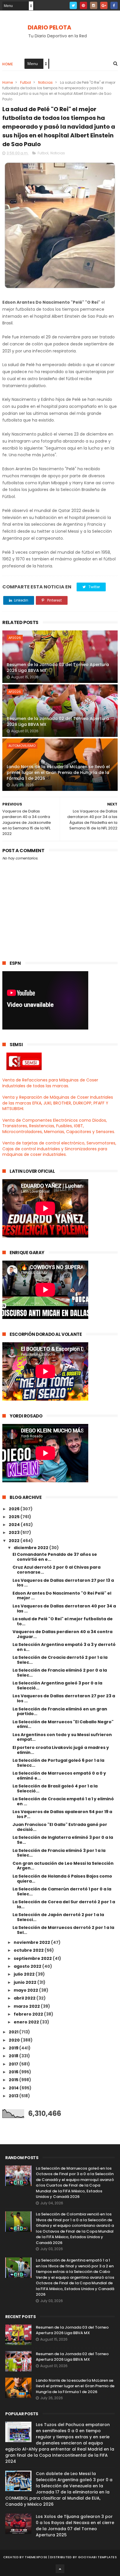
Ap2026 (15, 638)
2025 (15, 1517)
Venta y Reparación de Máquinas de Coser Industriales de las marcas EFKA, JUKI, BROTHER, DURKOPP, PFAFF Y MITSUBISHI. (58, 1103)
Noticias (45, 82)
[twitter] (73, 5)
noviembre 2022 (32, 1942)
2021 (14, 2032)
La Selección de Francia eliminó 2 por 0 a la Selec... (60, 1673)
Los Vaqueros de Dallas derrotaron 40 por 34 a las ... (64, 1608)
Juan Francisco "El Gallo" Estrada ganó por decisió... (60, 1827)
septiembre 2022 (33, 1958)
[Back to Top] (60, 2569)
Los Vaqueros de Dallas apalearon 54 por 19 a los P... (62, 1814)
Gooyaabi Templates (97, 2557)
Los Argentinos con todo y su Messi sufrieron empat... (62, 1737)
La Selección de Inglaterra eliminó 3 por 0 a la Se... (63, 1840)
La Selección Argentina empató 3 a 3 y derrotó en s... (64, 1647)
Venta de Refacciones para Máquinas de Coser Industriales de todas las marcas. (50, 1083)
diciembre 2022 (31, 1548)
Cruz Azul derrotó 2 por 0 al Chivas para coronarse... (57, 1570)
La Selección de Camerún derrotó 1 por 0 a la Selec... (62, 1891)
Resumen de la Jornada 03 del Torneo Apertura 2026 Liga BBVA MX (58, 667)
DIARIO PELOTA (50, 27)
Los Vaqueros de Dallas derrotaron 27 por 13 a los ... (63, 1583)
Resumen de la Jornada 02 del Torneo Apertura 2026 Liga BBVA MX (58, 721)
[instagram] (94, 5)
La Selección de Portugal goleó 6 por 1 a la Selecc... (58, 1763)
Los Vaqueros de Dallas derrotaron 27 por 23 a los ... (64, 1698)
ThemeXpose (36, 2557)
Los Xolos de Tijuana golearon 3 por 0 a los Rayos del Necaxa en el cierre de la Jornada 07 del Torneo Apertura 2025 (75, 2526)
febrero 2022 (29, 2014)
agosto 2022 (28, 1966)
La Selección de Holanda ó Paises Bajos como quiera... (62, 1879)
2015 (14, 2080)
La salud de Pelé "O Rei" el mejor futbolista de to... (63, 1621)
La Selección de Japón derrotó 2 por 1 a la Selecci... (58, 1917)
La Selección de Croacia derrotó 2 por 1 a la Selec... (60, 1660)
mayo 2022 (26, 1990)
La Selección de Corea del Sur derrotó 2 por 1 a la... (64, 1904)
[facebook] (114, 5)
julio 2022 (25, 1974)
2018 (14, 2056)
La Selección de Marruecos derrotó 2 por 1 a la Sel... (63, 1930)
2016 (14, 2072)
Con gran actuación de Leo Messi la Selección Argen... (63, 1866)
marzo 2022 (27, 2006)
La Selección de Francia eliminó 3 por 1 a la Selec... (59, 1853)
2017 (14, 2064)
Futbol (25, 82)
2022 (15, 1541)
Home (8, 64)
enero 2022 (27, 2022)
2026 (15, 1509)
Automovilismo (22, 746)
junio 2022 (25, 1982)
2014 (14, 2088)
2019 (14, 2048)
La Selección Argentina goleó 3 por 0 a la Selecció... (57, 1685)
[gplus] (104, 5)
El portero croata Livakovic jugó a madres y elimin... (61, 1750)
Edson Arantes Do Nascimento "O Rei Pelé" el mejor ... (62, 1596)
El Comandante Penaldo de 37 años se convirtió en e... (55, 1557)
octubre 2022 (29, 1950)
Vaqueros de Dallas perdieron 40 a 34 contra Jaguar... (62, 1634)
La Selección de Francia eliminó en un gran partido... (60, 1711)
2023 (15, 1532)
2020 (15, 2040)
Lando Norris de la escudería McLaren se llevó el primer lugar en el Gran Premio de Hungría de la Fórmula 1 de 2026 (58, 772)
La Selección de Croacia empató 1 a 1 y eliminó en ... (63, 1801)
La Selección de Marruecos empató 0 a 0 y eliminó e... (59, 1776)
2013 (14, 2096)
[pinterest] (83, 5)
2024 (15, 1525)
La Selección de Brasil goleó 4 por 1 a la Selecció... (55, 1788)
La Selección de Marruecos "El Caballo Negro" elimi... (63, 1724)
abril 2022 (25, 1998)
